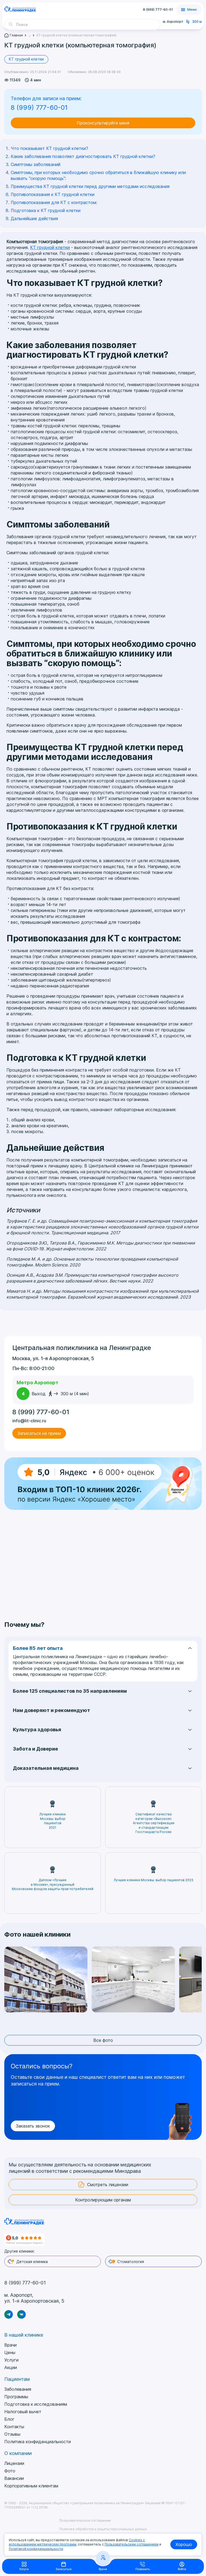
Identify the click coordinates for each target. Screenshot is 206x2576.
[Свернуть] (155, 24)
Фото (10, 2471)
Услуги (11, 2360)
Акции (11, 2367)
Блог (9, 2419)
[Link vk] (21, 2314)
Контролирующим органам (103, 2200)
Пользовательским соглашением (132, 2544)
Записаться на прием (39, 1433)
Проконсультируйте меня (103, 123)
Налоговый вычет (23, 2412)
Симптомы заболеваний (36, 164)
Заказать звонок (33, 2126)
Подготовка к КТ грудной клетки (46, 210)
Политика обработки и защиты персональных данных (103, 2529)
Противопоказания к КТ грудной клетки (53, 194)
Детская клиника (32, 2262)
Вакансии (14, 2478)
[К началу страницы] (199, 2543)
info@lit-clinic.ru (29, 1421)
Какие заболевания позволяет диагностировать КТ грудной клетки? (83, 156)
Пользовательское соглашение (85, 2520)
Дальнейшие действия (34, 218)
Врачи (10, 2345)
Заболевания (18, 2389)
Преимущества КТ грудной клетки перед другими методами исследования (90, 186)
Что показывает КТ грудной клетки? (49, 148)
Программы (16, 2397)
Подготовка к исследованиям (36, 2404)
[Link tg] (9, 2314)
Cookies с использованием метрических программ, (77, 2542)
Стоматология (131, 2262)
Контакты (14, 2427)
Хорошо (184, 2544)
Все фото (103, 2040)
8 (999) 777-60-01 (158, 10)
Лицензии (14, 2463)
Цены (10, 2352)
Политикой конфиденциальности (36, 2549)
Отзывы (12, 2434)
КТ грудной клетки (26, 59)
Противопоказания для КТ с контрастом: (54, 202)
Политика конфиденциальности (38, 2442)
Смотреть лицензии (108, 2185)
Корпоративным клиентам (31, 2486)
